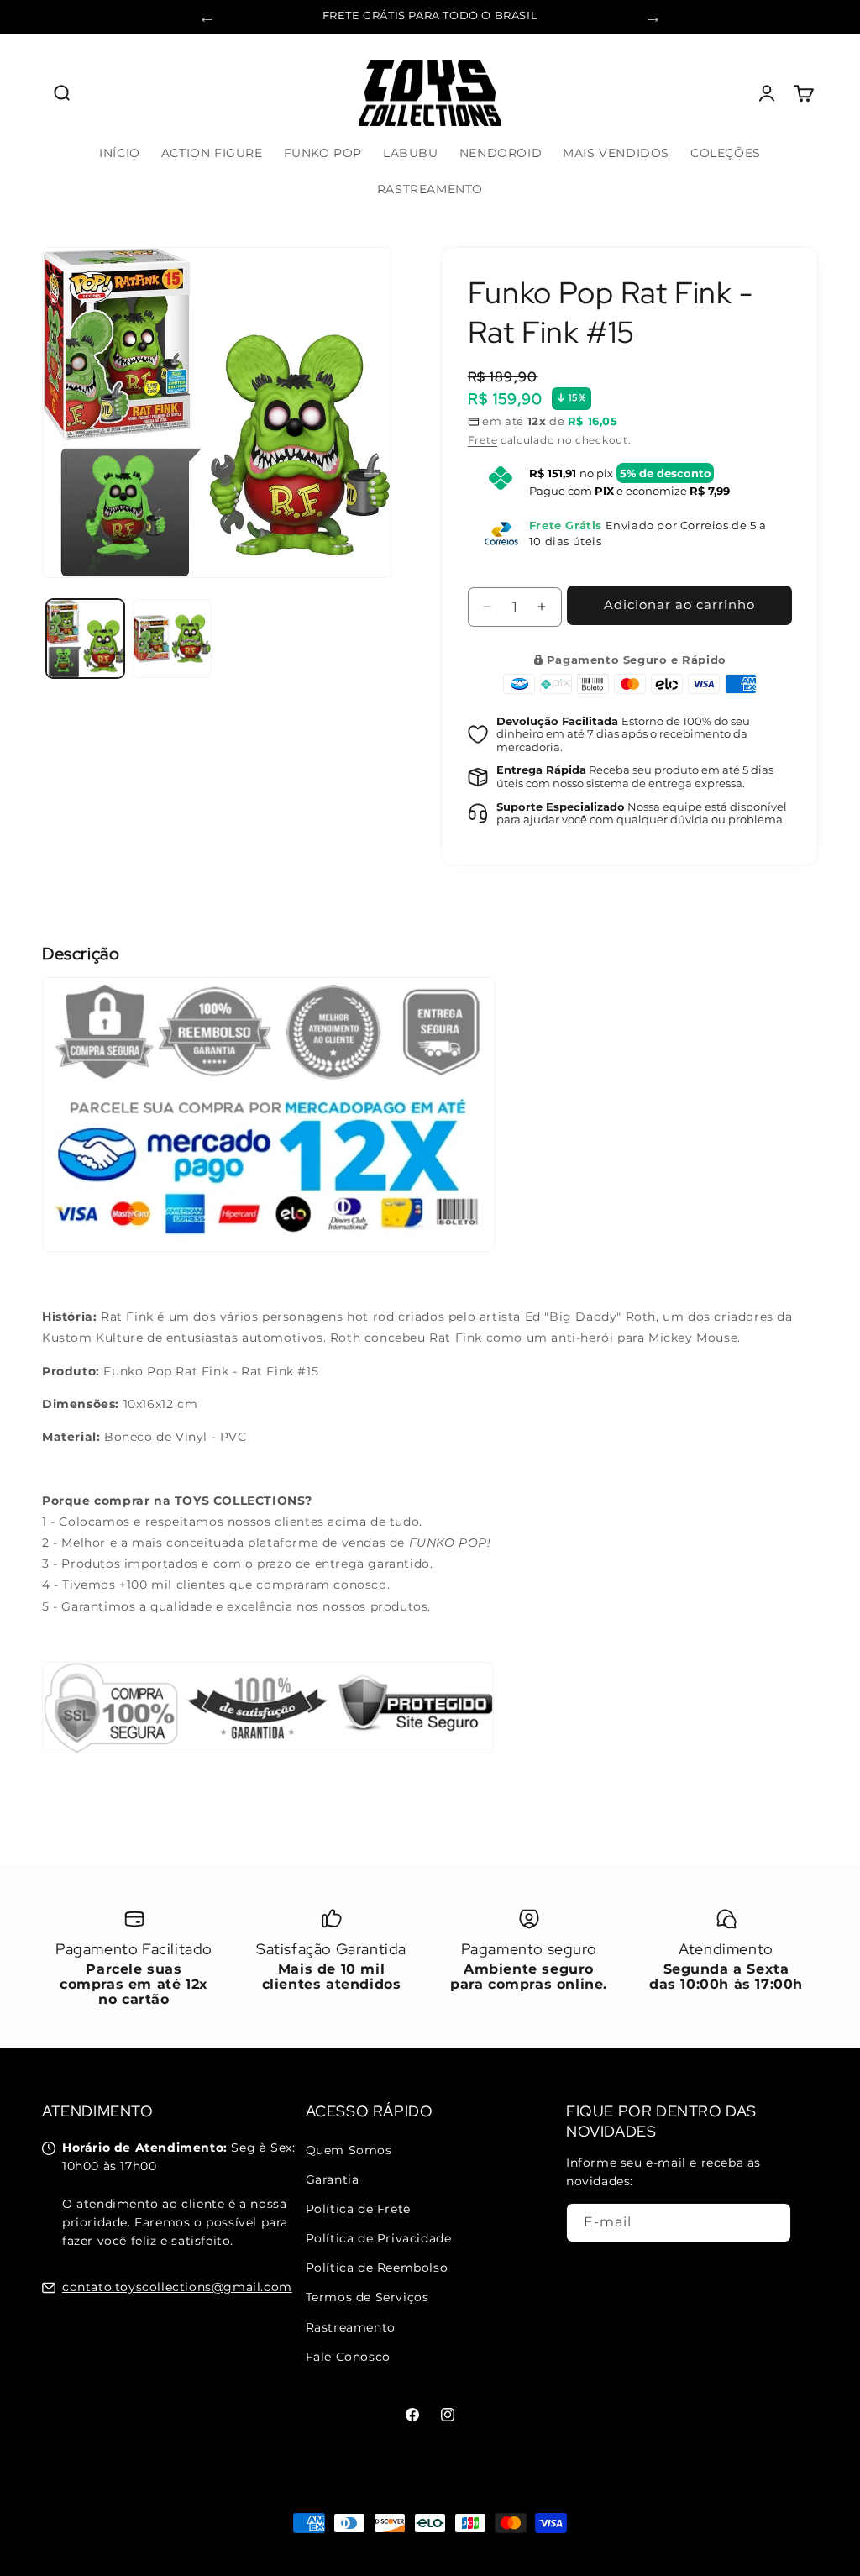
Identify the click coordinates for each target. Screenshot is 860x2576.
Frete (483, 440)
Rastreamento (351, 2327)
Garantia (333, 2179)
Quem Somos (349, 2150)
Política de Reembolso (377, 2268)
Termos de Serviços (367, 2297)
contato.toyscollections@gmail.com (177, 2287)
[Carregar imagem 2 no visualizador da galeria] (172, 638)
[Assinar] (772, 2223)
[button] (60, 93)
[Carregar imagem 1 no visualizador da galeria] (85, 638)
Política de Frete (358, 2209)
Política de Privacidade (379, 2238)
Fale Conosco (348, 2357)
